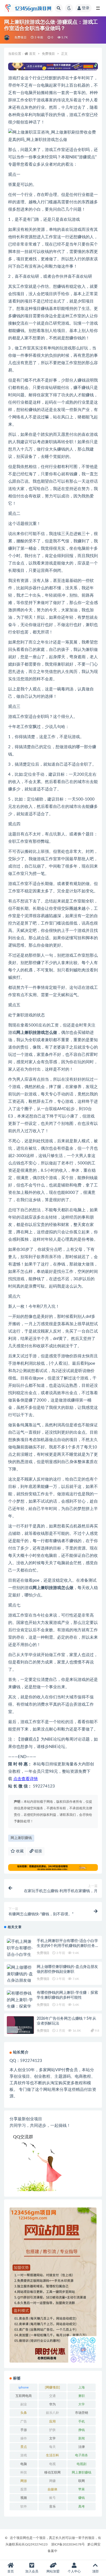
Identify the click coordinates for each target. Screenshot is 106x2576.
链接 (38, 1851)
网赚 (52, 2481)
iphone (24, 2387)
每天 (52, 2447)
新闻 (82, 2438)
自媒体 (52, 2489)
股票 (24, 2489)
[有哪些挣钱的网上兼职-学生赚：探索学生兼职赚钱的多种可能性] (20, 2007)
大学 (82, 2404)
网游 (24, 2481)
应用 (52, 2421)
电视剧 (82, 2464)
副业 (24, 2404)
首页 (32, 54)
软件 (24, 2506)
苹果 (82, 2489)
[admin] (7, 38)
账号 (52, 2498)
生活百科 (52, 2455)
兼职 (82, 2396)
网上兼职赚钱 (21, 1838)
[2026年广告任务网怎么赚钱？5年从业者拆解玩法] (20, 2030)
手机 (82, 2421)
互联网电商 (24, 2396)
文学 (52, 2438)
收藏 (19, 1851)
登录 (86, 8)
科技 (24, 2472)
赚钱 (82, 2498)
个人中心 (74, 2571)
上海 (82, 2387)
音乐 (52, 2506)
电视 (52, 2464)
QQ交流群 (23, 2137)
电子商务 (82, 2455)
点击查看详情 (26, 1779)
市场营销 (82, 2413)
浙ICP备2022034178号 (68, 2544)
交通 (52, 2396)
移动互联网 (52, 2472)
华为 (52, 2404)
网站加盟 (53, 2571)
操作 (24, 2438)
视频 (24, 2498)
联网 (82, 2481)
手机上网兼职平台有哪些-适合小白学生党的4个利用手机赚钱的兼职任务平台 (68, 1946)
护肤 (52, 2430)
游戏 (24, 2455)
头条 (24, 2413)
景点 (24, 2447)
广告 (24, 2421)
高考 (82, 2506)
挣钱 (82, 2430)
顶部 (95, 2571)
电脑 (24, 2464)
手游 (24, 2430)
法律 (82, 2447)
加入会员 (32, 2571)
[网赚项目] (52, 2387)
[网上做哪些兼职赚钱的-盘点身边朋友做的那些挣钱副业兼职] (20, 1981)
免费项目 (21, 37)
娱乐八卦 (52, 2413)
